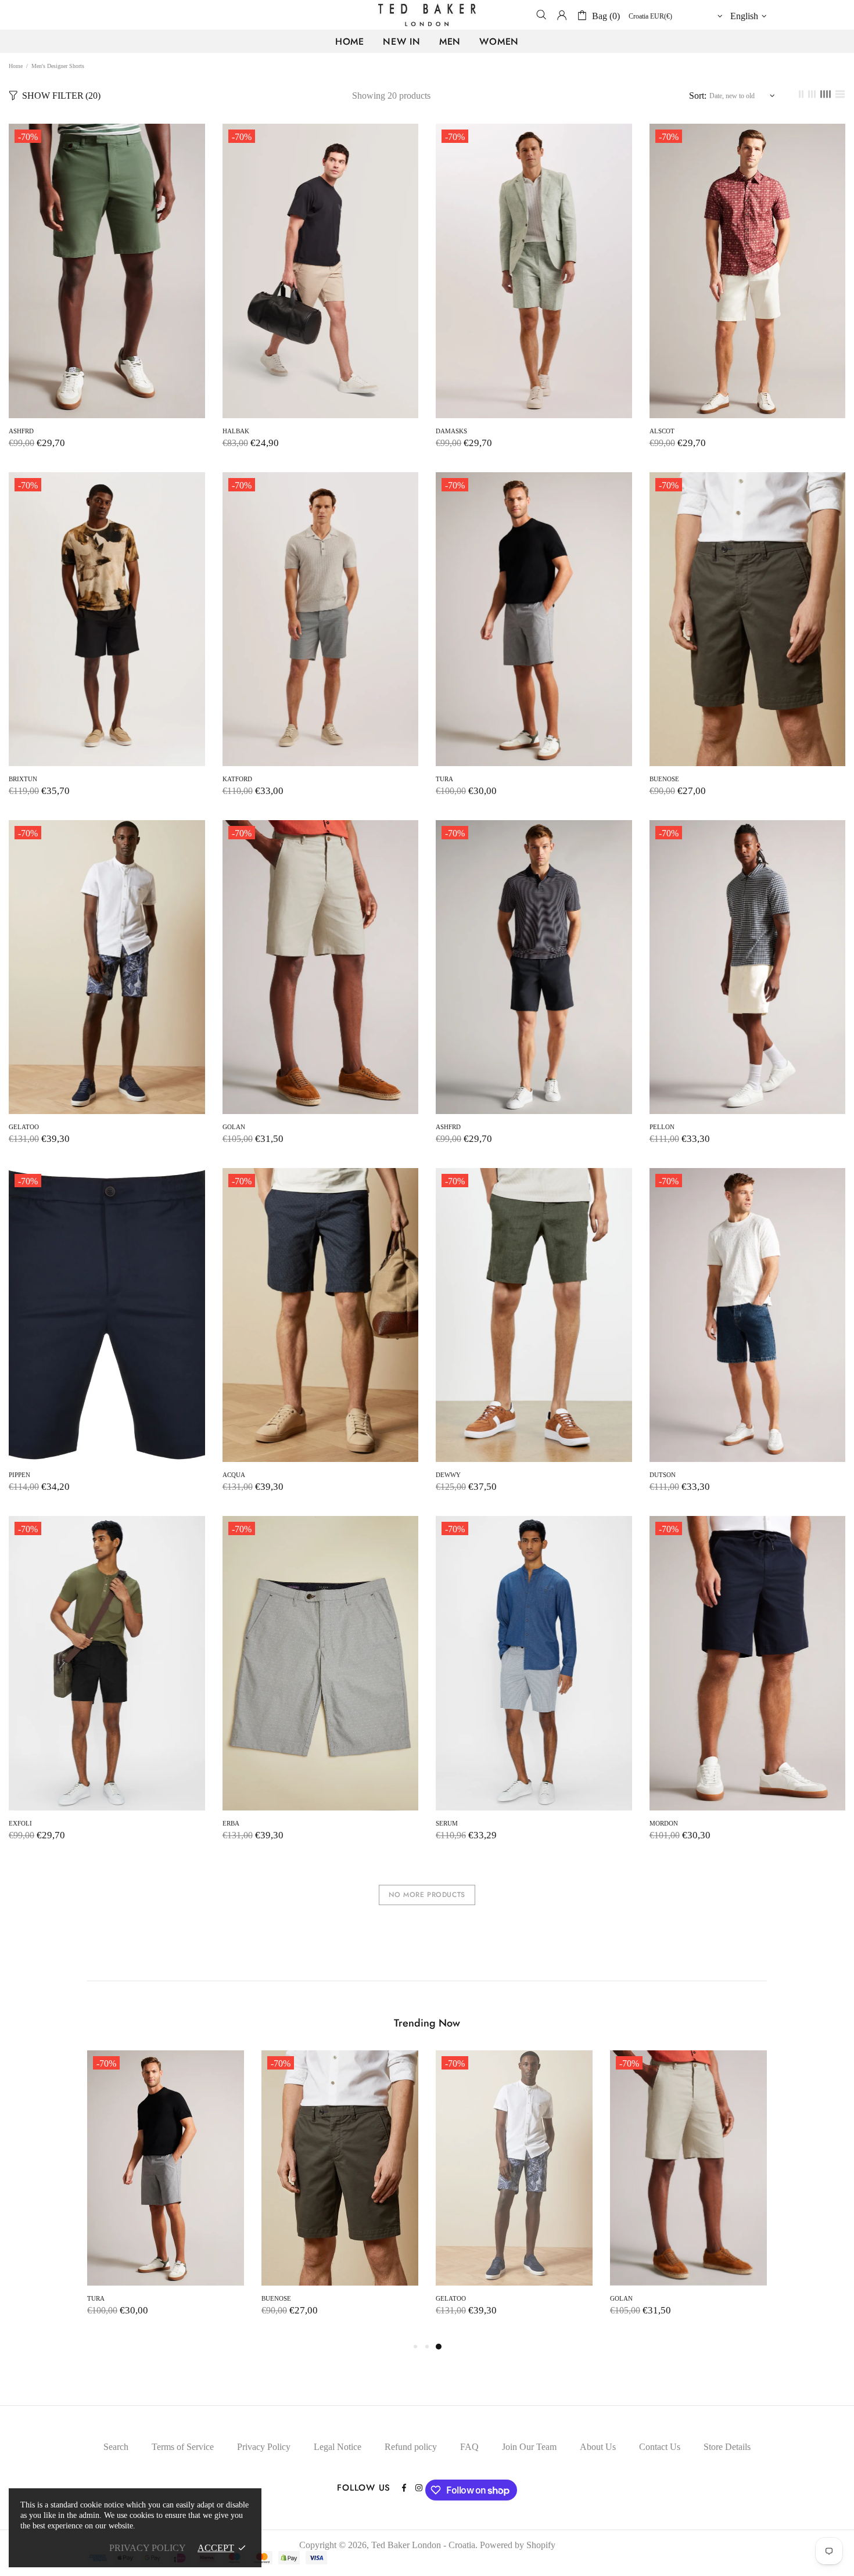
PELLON (662, 1127)
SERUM (447, 1823)
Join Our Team (529, 2447)
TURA (444, 779)
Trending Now (427, 2023)
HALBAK (236, 431)
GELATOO (24, 1127)
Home (16, 66)
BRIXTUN (23, 779)
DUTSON (663, 1475)
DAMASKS (451, 431)
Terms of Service (183, 2447)
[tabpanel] (514, 2195)
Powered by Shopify (518, 2545)
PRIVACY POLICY (148, 2548)
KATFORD (237, 779)
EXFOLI (20, 1823)
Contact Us (660, 2447)
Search (116, 2447)
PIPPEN (19, 1475)
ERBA (231, 1823)
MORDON (664, 1823)
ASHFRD (21, 431)
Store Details (727, 2447)
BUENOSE (664, 779)
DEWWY (448, 1475)
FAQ (469, 2447)
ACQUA (234, 1475)
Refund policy (411, 2447)
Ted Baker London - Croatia (427, 15)
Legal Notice (338, 2447)
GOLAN (234, 1127)
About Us (598, 2447)
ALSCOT (662, 431)
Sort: (698, 96)
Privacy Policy (264, 2447)
